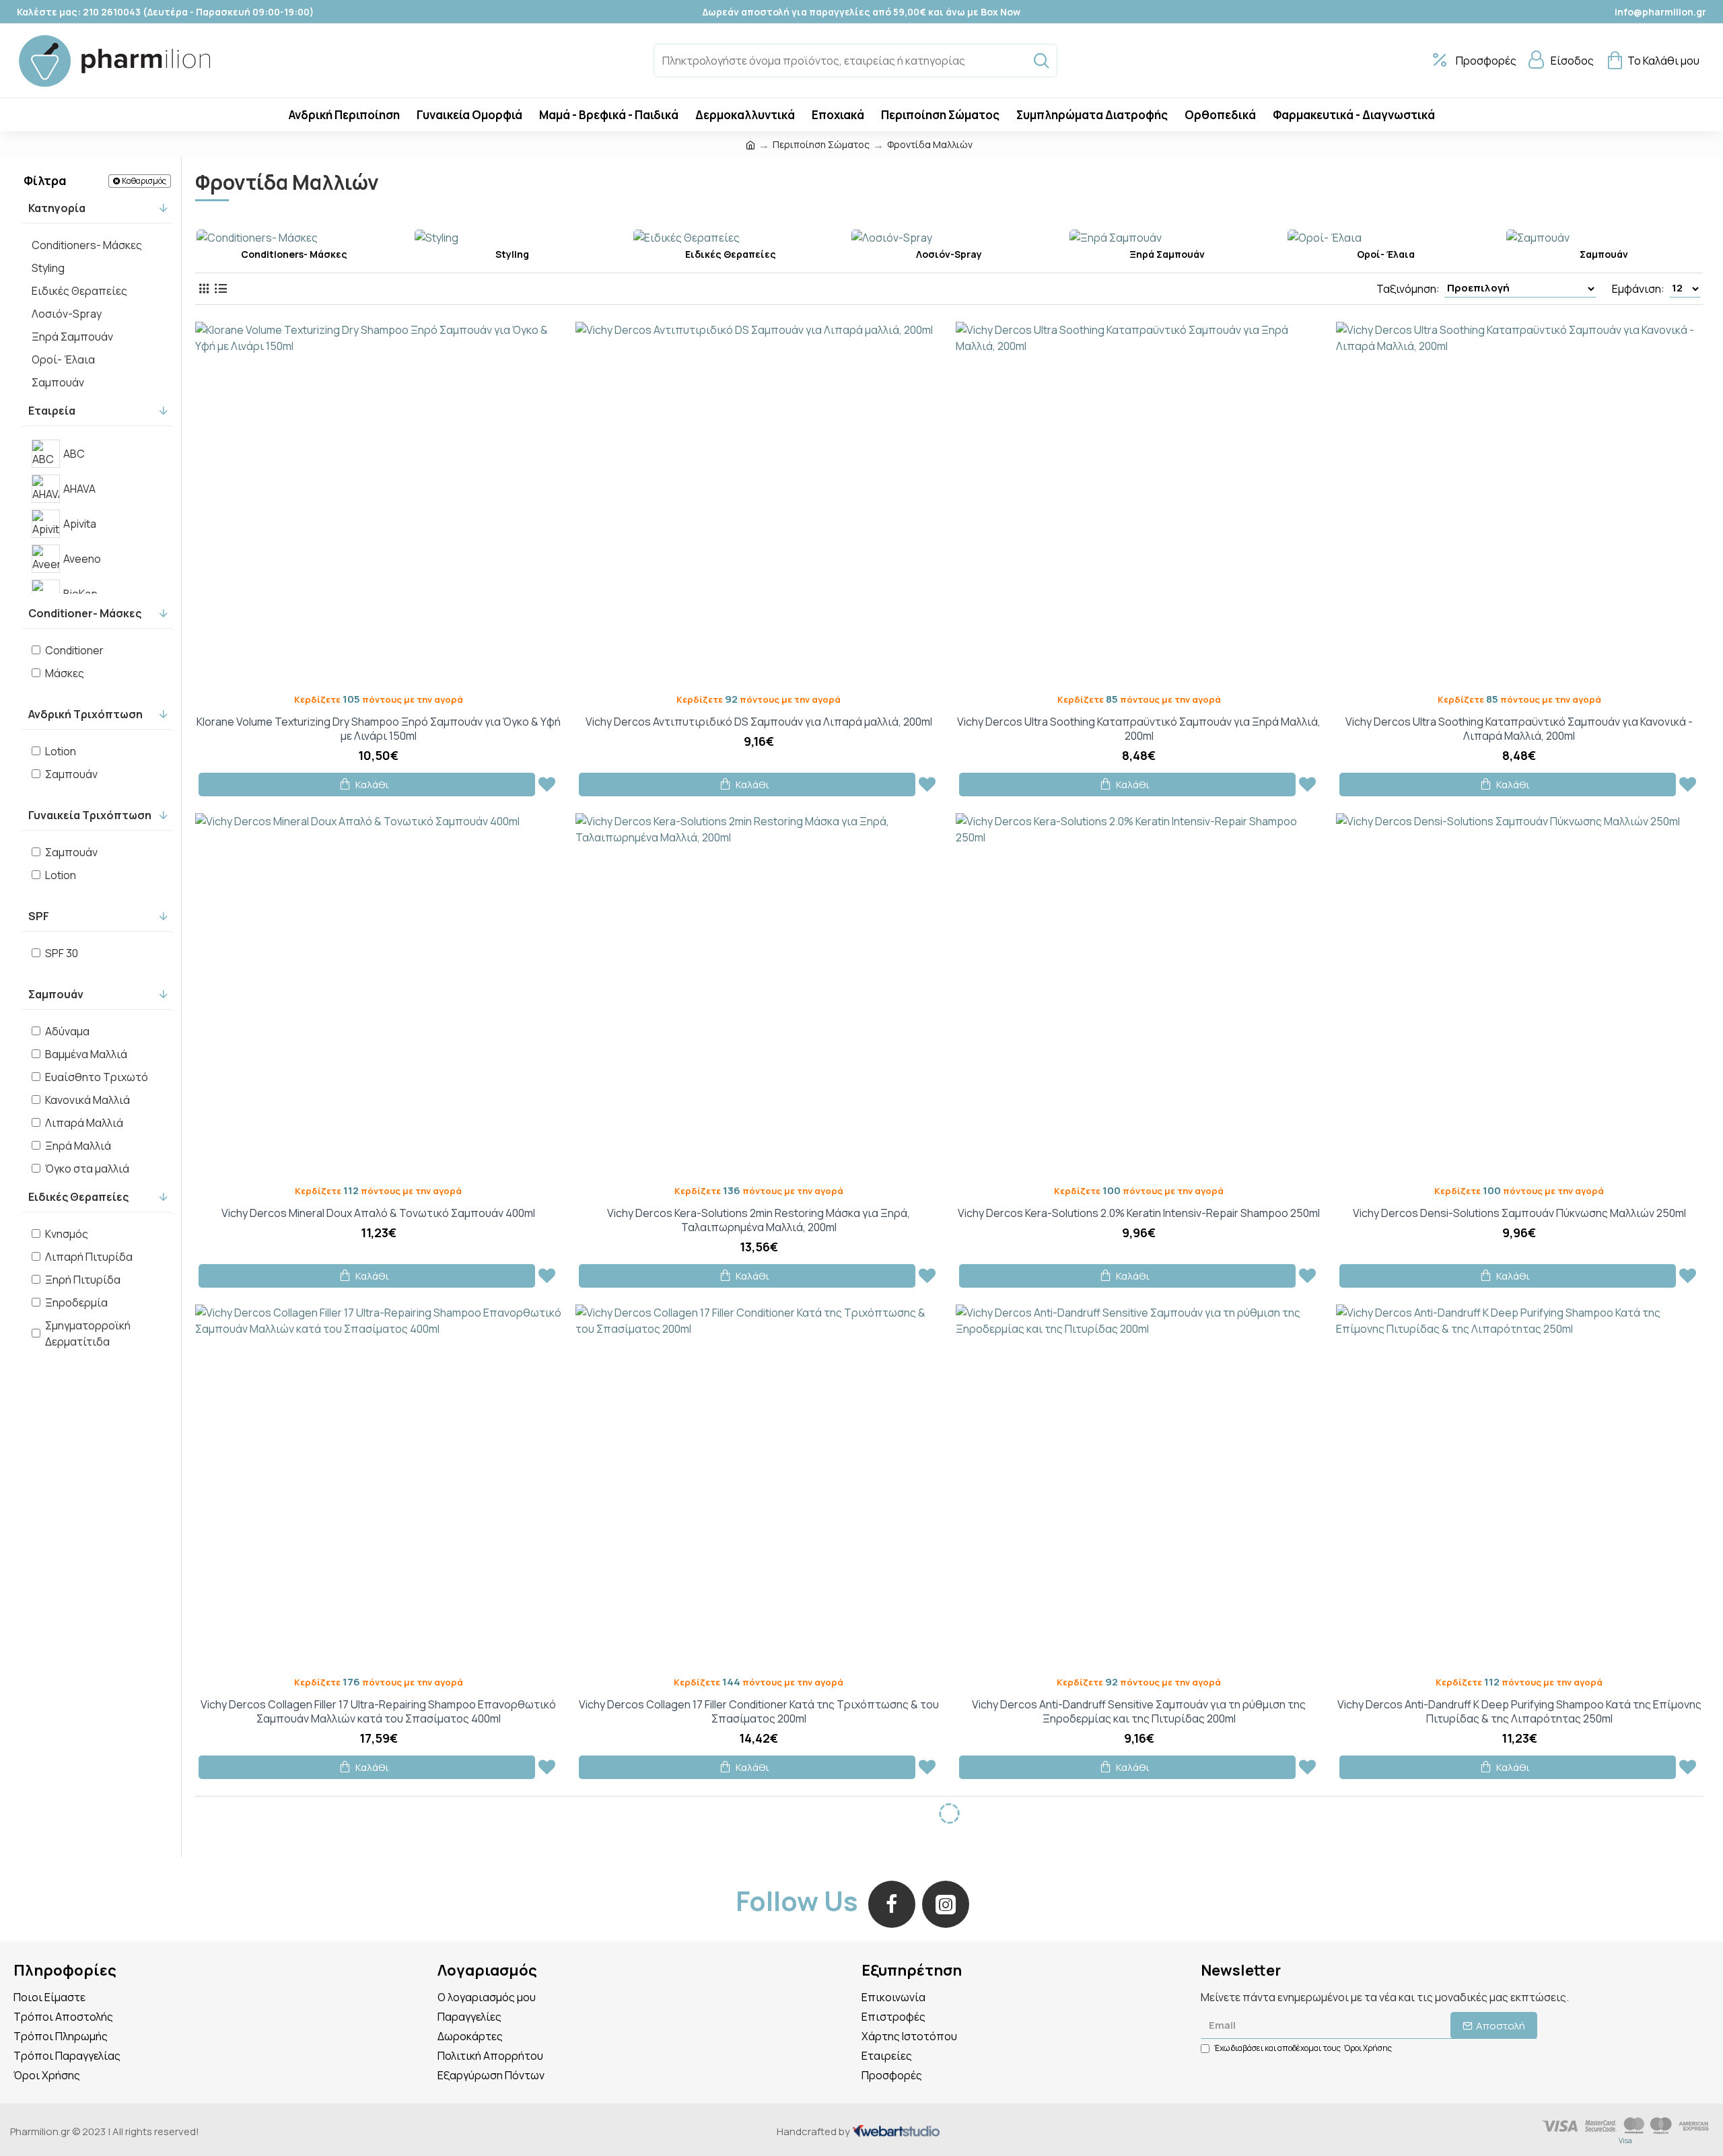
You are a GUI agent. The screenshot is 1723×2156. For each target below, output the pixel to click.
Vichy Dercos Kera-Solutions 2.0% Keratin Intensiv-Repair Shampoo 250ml (1139, 1213)
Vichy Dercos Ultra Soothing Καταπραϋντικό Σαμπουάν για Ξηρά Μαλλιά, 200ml (1139, 729)
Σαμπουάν (56, 994)
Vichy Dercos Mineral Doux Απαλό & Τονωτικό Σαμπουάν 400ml (378, 1213)
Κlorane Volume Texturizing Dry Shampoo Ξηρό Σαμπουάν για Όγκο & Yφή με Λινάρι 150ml (379, 729)
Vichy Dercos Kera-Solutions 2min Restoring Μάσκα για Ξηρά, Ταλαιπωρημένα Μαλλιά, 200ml (759, 1220)
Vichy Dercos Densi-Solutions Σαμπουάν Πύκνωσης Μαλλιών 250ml (1519, 1213)
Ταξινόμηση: (1408, 289)
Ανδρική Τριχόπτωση (85, 714)
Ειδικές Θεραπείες (78, 1197)
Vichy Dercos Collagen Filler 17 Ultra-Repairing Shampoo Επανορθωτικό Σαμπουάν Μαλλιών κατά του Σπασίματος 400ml (378, 1712)
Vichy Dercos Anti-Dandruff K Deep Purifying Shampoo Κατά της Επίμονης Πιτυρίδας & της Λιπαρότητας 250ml (1519, 1712)
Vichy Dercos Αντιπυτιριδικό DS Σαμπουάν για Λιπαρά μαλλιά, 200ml (759, 722)
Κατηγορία (57, 208)
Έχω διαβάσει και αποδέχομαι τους (1303, 2048)
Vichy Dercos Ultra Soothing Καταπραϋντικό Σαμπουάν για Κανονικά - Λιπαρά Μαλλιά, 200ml (1519, 729)
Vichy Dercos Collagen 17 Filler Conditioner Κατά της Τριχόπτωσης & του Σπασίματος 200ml (759, 1712)
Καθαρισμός (144, 181)
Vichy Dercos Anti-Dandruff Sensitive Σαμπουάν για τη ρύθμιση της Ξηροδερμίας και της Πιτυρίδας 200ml (1139, 1712)
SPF (39, 916)
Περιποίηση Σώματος (821, 144)
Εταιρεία (52, 411)
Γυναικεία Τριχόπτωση (90, 815)
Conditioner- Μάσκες (85, 613)
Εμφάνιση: (1638, 289)
